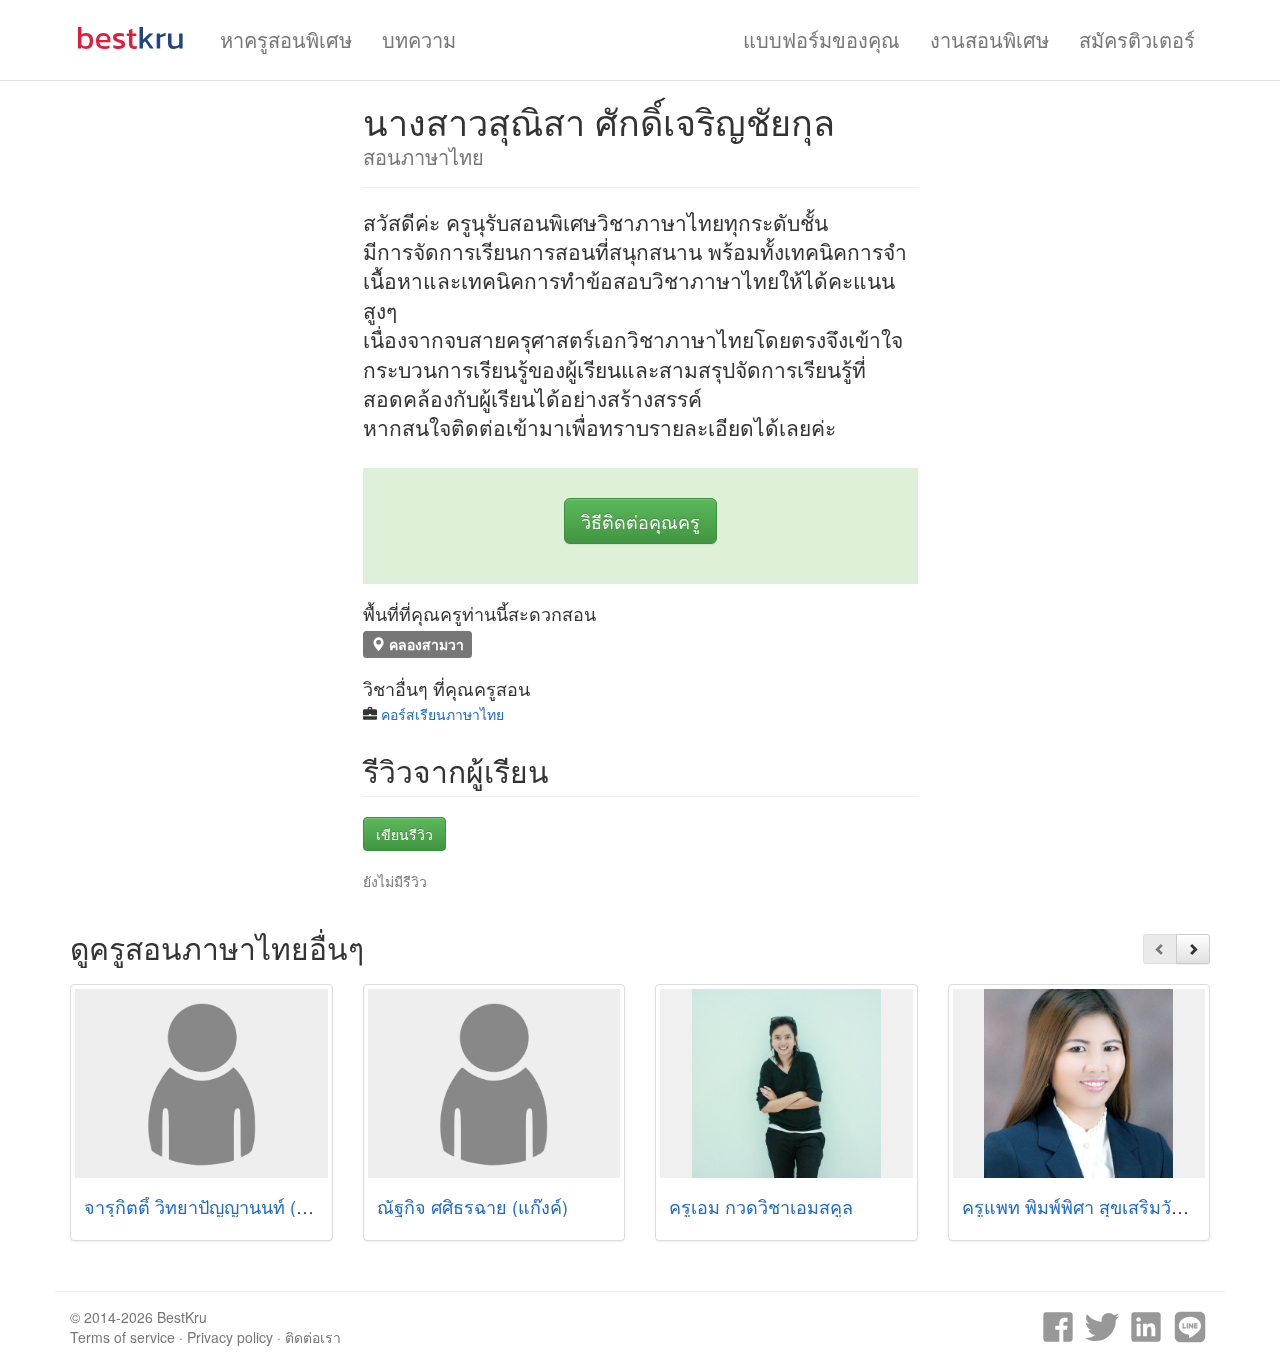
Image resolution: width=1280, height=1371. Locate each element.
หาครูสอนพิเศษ (286, 39)
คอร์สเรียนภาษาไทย (442, 714)
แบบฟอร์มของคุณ (821, 39)
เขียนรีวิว (404, 834)
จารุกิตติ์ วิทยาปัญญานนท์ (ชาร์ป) (214, 1206)
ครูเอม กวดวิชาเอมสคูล (761, 1206)
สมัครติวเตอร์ (1137, 39)
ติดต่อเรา (313, 1337)
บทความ (419, 39)
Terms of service (122, 1337)
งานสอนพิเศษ (989, 39)
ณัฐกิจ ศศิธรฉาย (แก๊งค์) (472, 1206)
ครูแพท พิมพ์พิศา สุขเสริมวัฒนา (1085, 1206)
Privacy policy (230, 1337)
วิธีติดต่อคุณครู (640, 521)
